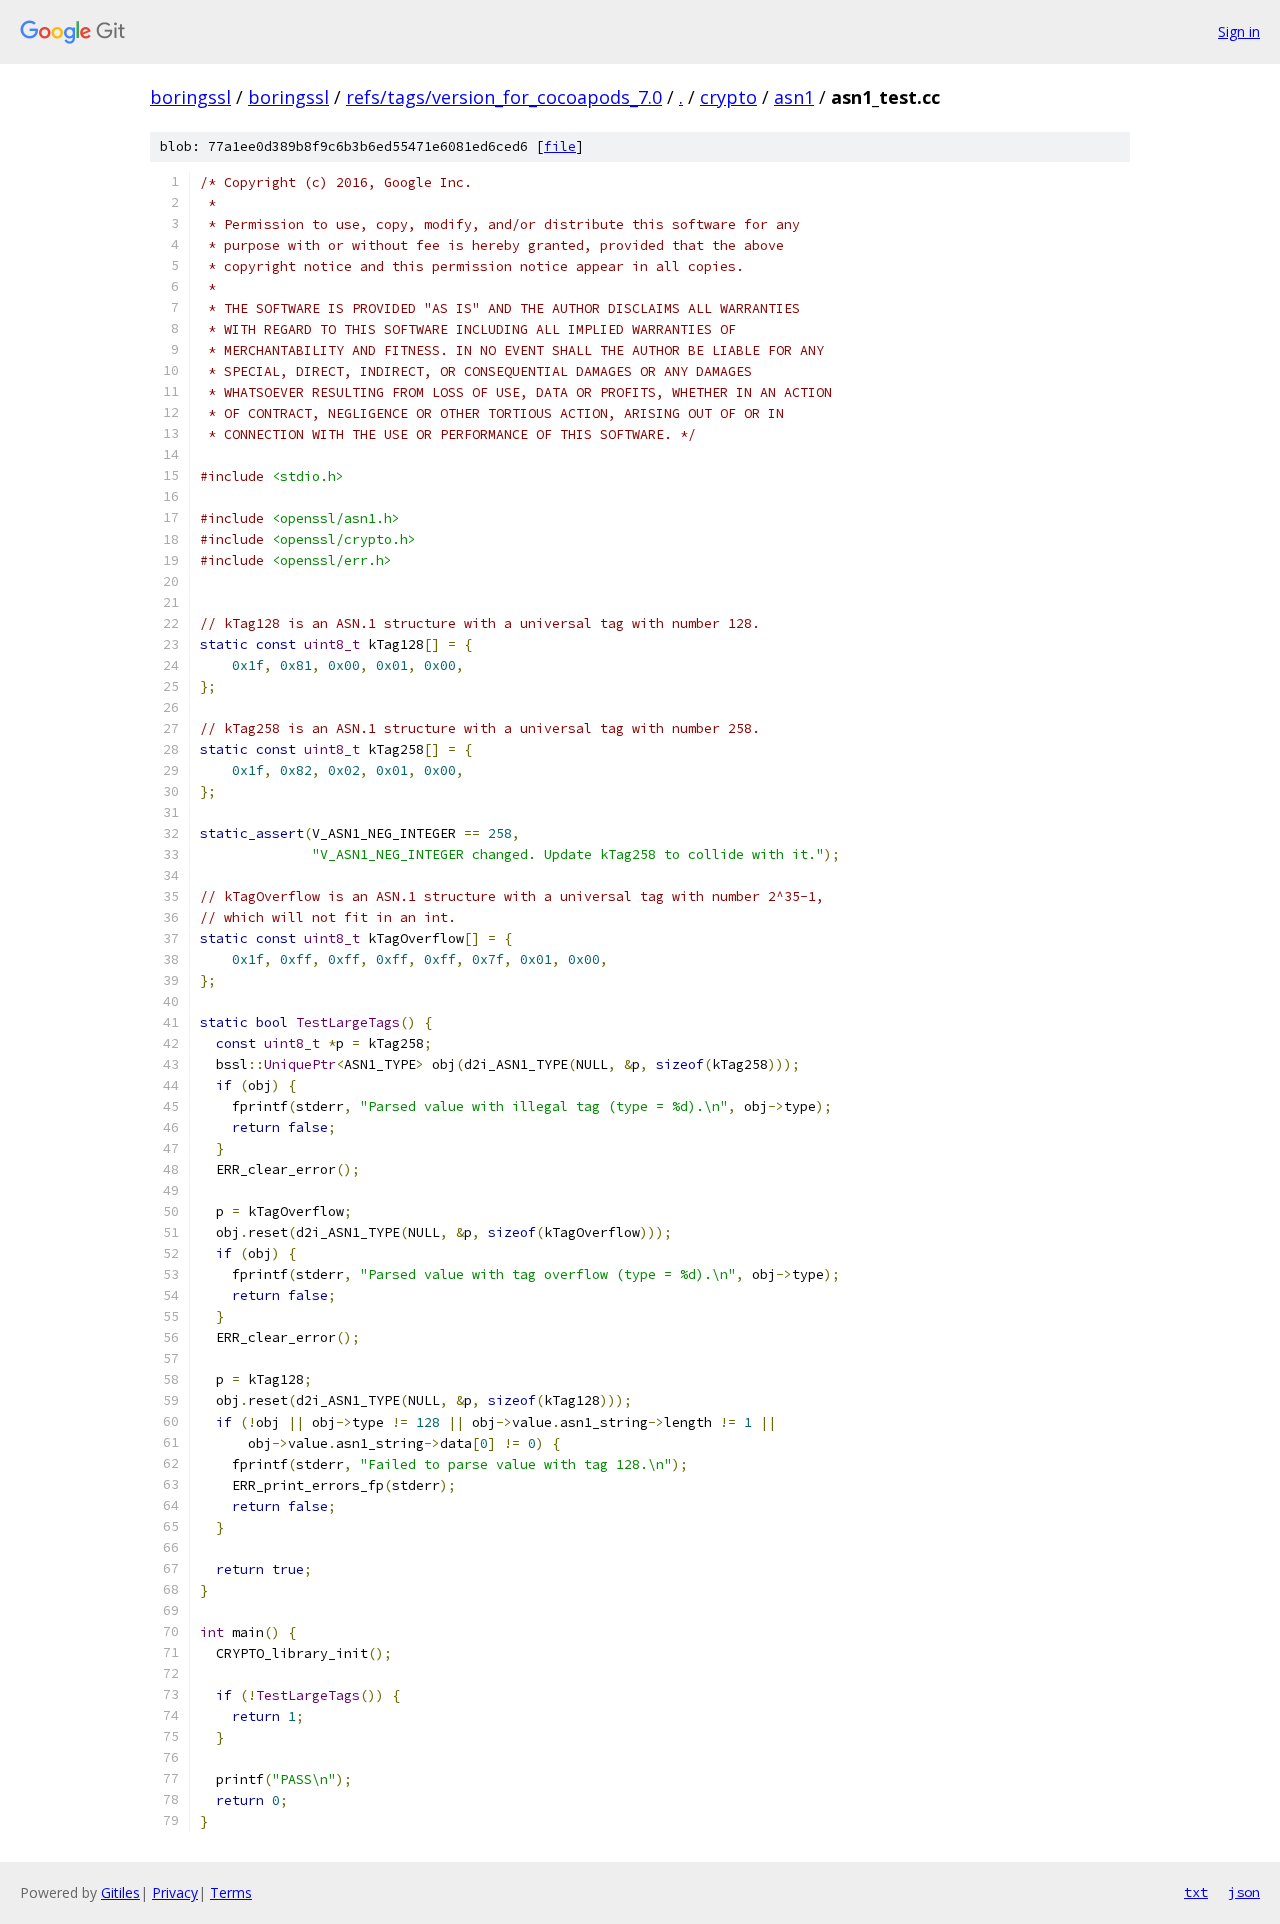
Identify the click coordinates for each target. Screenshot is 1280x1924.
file (560, 146)
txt (1196, 1892)
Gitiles (120, 1892)
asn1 (794, 97)
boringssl (190, 97)
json (1244, 1892)
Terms (231, 1892)
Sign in (1239, 31)
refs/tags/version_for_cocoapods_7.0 (504, 97)
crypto (728, 97)
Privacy (175, 1892)
